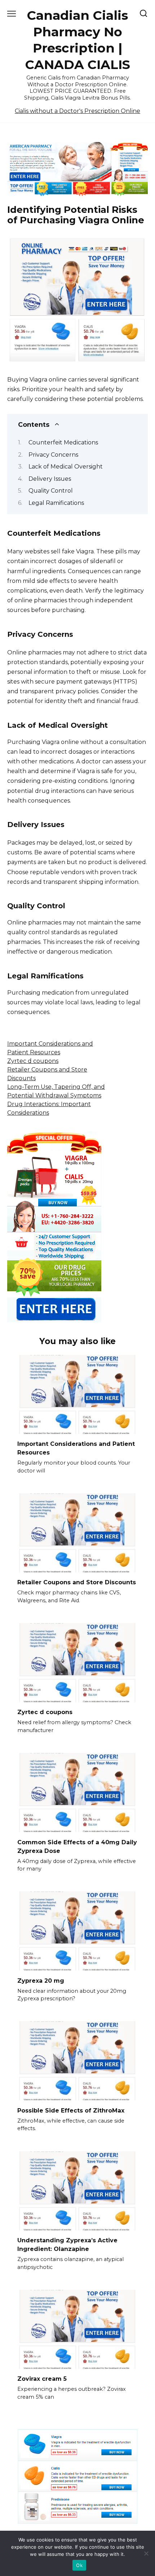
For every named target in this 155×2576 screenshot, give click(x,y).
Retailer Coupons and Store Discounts (77, 1582)
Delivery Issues (50, 479)
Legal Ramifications (56, 503)
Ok (79, 2565)
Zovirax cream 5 (42, 2379)
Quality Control (51, 491)
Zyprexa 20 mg (41, 1980)
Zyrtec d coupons (33, 1061)
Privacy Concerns (53, 455)
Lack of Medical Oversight (66, 467)
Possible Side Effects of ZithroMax (71, 2110)
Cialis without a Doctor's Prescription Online (77, 111)
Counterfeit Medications (63, 442)
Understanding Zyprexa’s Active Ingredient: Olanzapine (67, 2245)
